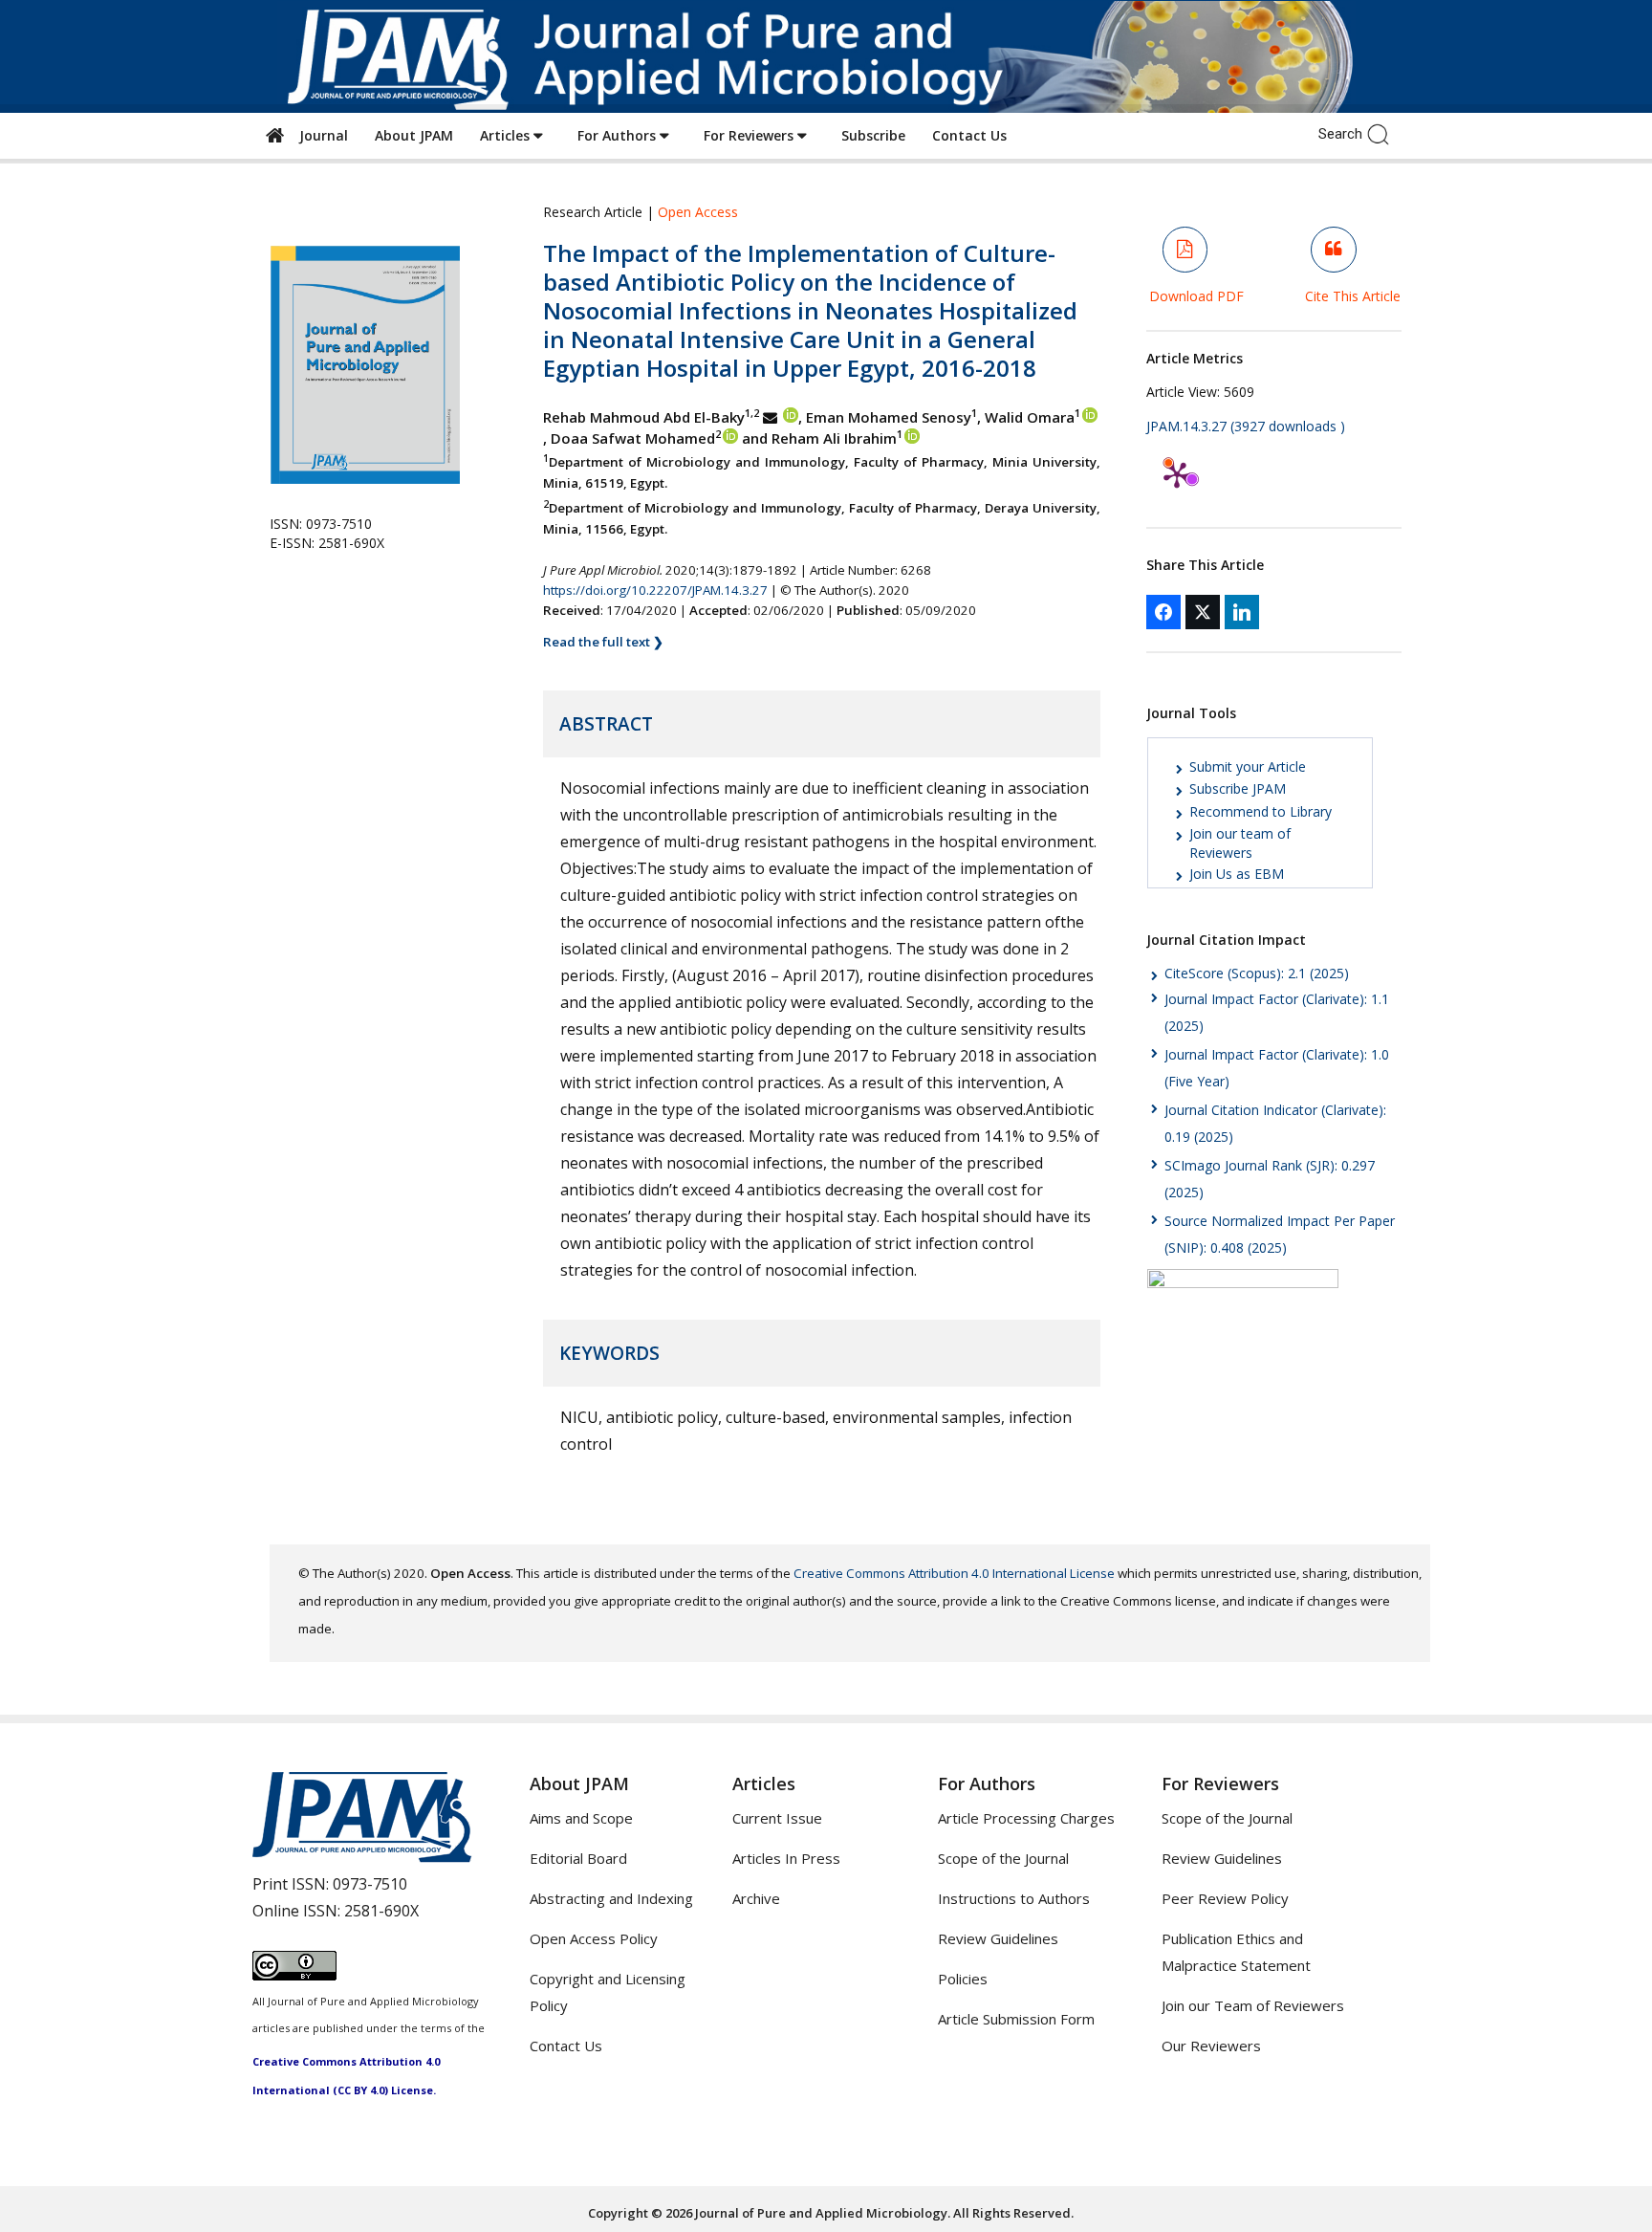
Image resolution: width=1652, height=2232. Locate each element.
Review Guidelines (998, 1938)
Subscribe (873, 135)
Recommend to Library (1261, 811)
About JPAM (414, 135)
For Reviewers (750, 135)
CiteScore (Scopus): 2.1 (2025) (1257, 973)
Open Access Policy (594, 1938)
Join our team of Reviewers (1240, 843)
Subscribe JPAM (1238, 788)
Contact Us (969, 135)
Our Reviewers (1211, 2046)
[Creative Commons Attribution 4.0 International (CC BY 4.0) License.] (294, 1975)
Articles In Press (786, 1858)
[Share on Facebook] (1163, 612)
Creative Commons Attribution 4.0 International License (954, 1573)
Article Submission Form (1016, 2019)
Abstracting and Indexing (611, 1898)
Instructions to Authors (1014, 1898)
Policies (963, 1979)
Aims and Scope (581, 1818)
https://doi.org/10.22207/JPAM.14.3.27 (655, 590)
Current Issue (777, 1818)
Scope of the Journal (1003, 1858)
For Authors (619, 135)
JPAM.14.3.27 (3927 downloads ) (1246, 426)
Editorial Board (578, 1858)
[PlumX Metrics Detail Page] (1177, 474)
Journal (320, 135)
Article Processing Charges (1026, 1818)
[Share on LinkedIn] (1242, 612)
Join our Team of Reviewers (1253, 2005)
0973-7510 (370, 1884)
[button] (1383, 133)
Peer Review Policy (1225, 1898)
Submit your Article (1248, 766)
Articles (507, 135)
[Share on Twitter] (1203, 612)
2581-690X (381, 1911)
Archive (756, 1898)
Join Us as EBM (1237, 874)
